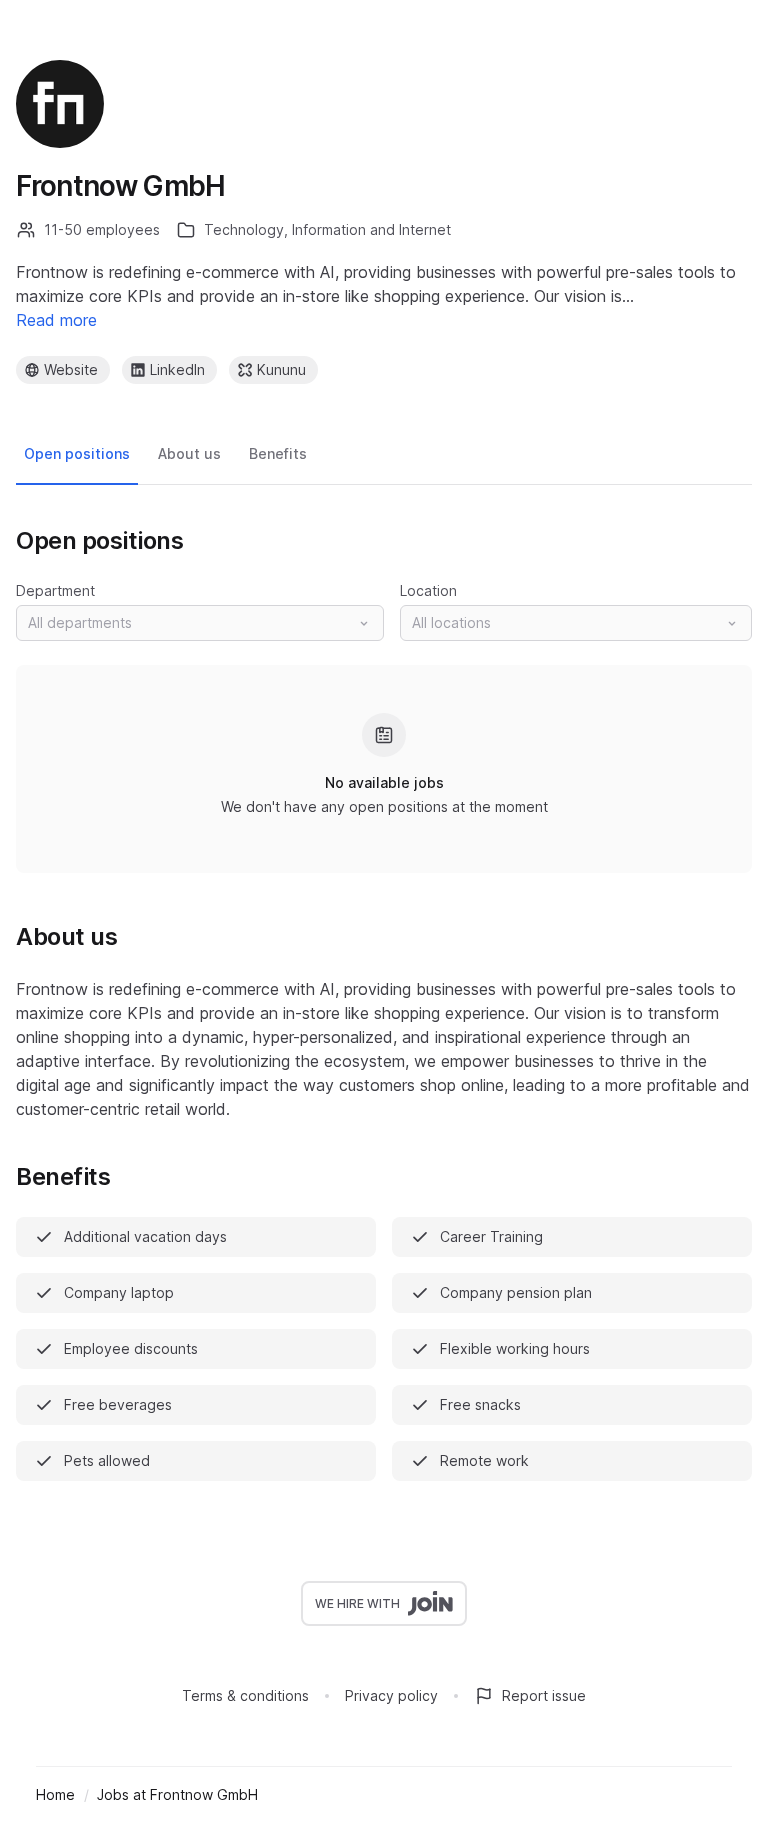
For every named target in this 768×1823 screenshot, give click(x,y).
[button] (200, 623)
